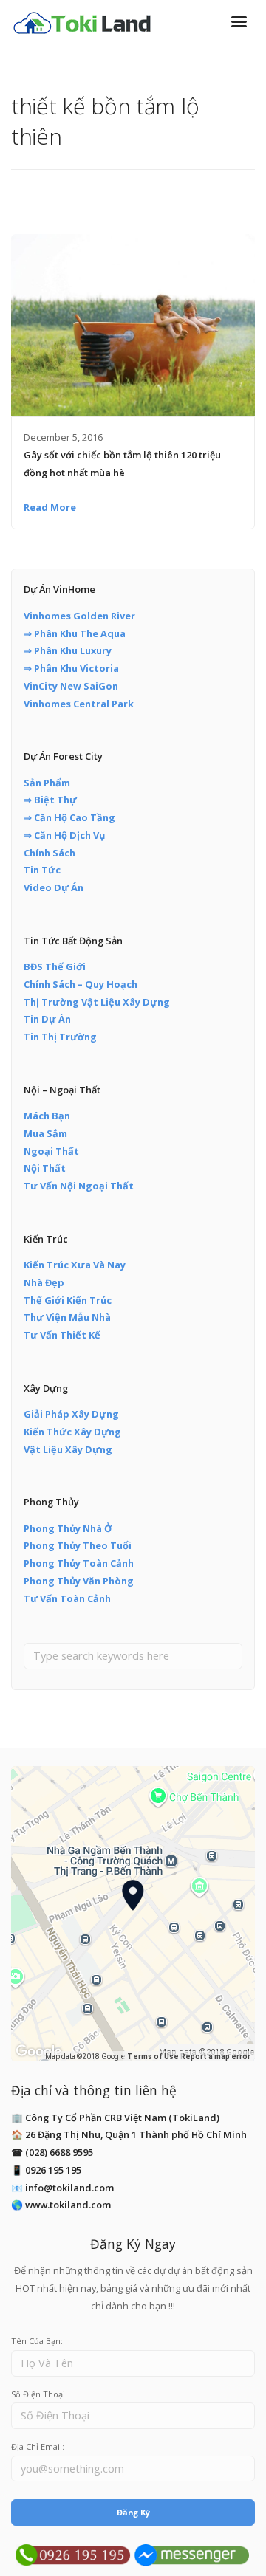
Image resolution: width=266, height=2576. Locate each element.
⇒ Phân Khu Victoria (71, 668)
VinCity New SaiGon (71, 686)
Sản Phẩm (47, 783)
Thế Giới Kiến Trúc (68, 1300)
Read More (50, 507)
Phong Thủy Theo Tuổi (78, 1545)
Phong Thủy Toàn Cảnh (79, 1563)
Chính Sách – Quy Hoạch (81, 984)
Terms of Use (153, 2057)
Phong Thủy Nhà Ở (68, 1528)
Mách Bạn (47, 1116)
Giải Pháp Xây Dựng (71, 1414)
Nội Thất (45, 1168)
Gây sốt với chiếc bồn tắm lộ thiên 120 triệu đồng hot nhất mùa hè (122, 464)
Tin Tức (42, 870)
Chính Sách (50, 853)
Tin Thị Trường (60, 1037)
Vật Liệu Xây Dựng (68, 1449)
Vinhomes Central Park (79, 704)
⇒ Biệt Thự (50, 800)
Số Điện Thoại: (39, 2394)
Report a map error (215, 2057)
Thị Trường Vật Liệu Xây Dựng (97, 1002)
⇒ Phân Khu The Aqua (75, 633)
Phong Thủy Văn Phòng (79, 1581)
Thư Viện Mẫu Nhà (67, 1317)
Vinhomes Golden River (79, 616)
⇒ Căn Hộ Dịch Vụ (64, 835)
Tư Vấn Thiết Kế (62, 1335)
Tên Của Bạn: (37, 2341)
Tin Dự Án (47, 1019)
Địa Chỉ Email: (38, 2446)
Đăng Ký (133, 2512)
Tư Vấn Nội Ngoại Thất (79, 1186)
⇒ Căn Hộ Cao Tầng (69, 817)
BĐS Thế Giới (55, 966)
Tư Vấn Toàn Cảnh (67, 1598)
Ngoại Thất (51, 1151)
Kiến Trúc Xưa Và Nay (75, 1265)
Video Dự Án (54, 887)
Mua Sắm (45, 1133)
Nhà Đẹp (44, 1282)
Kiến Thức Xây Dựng (72, 1432)
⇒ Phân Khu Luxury (68, 650)
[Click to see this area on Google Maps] (39, 2052)
